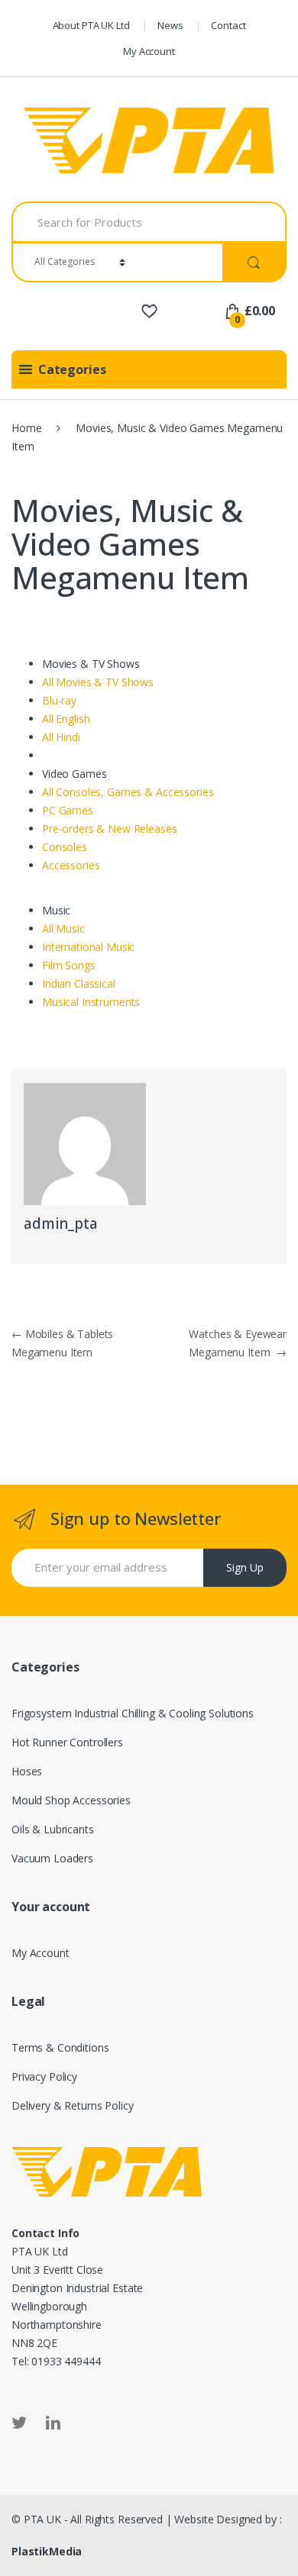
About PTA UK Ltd (91, 25)
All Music (63, 929)
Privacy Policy (44, 2076)
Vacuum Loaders (52, 1858)
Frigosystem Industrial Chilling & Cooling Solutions (133, 1713)
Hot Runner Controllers (67, 1742)
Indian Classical (79, 983)
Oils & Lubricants (53, 1829)
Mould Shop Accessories (71, 1800)
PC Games (68, 810)
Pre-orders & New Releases (110, 829)
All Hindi (61, 737)
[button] (72, 369)
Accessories (71, 865)
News (170, 25)
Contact (228, 25)
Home (26, 428)
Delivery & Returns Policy (73, 2105)
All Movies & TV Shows (98, 682)
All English (66, 719)
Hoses (27, 1771)
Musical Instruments (91, 1002)
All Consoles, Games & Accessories (128, 792)
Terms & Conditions (60, 2047)
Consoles (65, 847)
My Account (149, 51)
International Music (88, 947)
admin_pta (61, 1224)
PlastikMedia (47, 2551)
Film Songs (69, 965)
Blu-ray (59, 700)
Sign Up (245, 1567)
